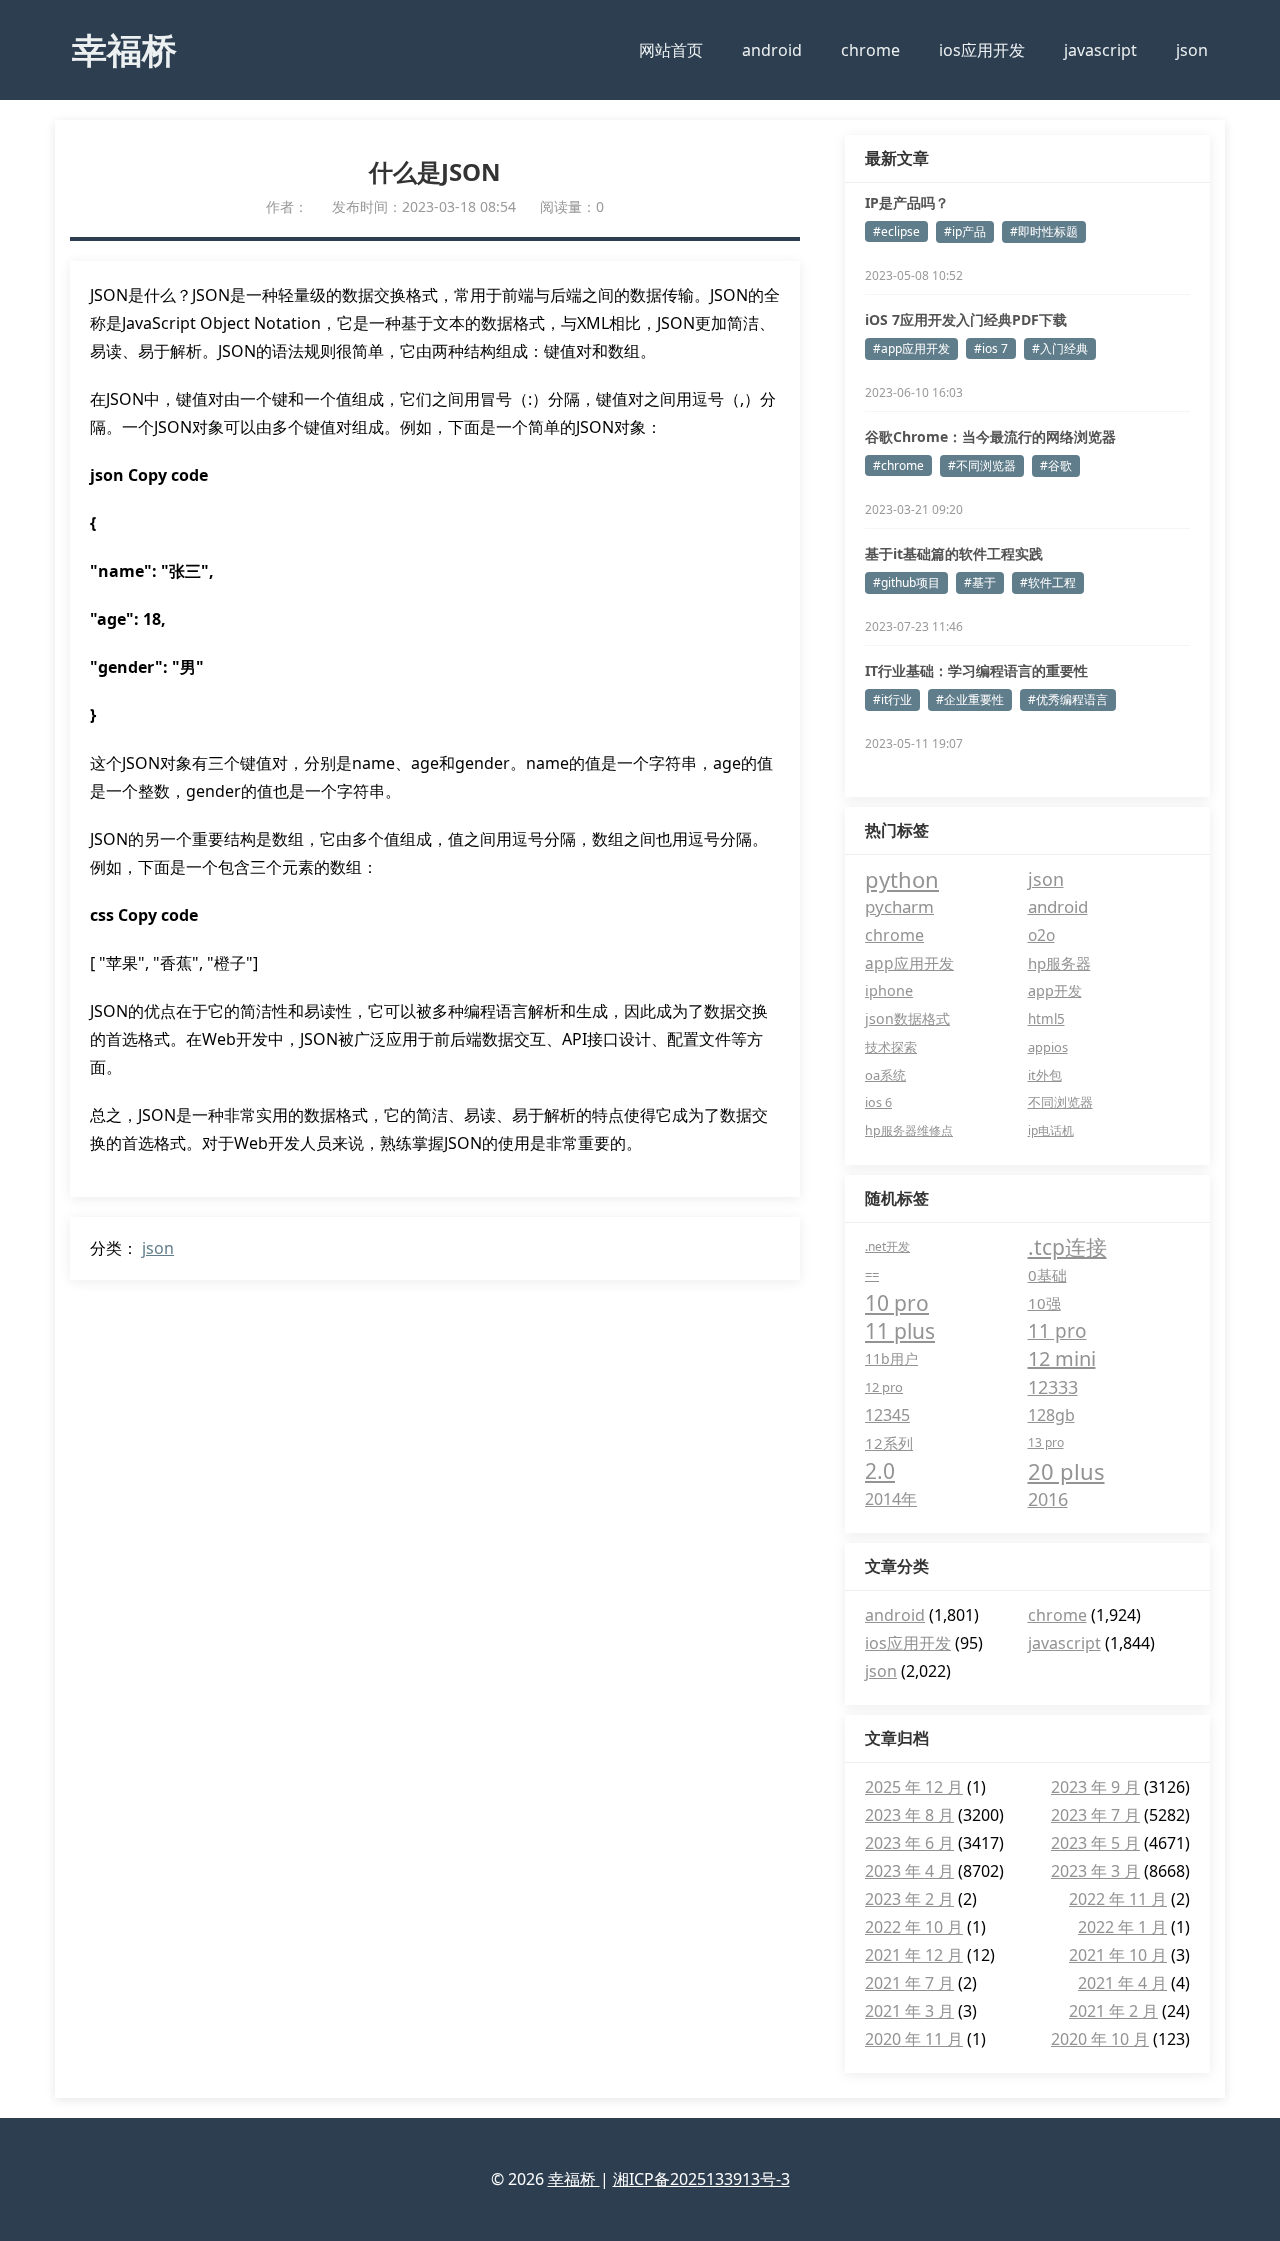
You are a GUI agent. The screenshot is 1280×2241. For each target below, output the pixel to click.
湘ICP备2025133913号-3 (701, 2179)
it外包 (1045, 1075)
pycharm (899, 906)
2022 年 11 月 (1118, 1899)
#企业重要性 (970, 699)
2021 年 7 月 (909, 1983)
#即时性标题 (1044, 231)
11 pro (1057, 1331)
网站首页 (671, 50)
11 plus (900, 1331)
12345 (887, 1415)
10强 (1044, 1303)
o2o (1041, 935)
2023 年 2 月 (909, 1899)
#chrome (898, 465)
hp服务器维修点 (909, 1130)
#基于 (980, 582)
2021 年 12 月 (914, 1955)
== (872, 1275)
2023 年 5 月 (1095, 1843)
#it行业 (892, 699)
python (902, 879)
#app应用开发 (911, 348)
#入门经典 (1060, 348)
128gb (1051, 1415)
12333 (1053, 1387)
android (772, 50)
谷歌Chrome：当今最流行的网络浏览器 (990, 436)
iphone (889, 990)
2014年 (891, 1499)
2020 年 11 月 (914, 2039)
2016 (1048, 1499)
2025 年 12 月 (914, 1787)
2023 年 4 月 (909, 1871)
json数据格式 (907, 1018)
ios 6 (878, 1102)
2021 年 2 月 (1113, 2011)
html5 (1046, 1019)
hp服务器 (1059, 963)
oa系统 (885, 1075)
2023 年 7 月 (1095, 1815)
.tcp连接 (1067, 1247)
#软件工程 (1048, 582)
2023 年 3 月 (1095, 1871)
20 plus (1066, 1471)
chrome (870, 50)
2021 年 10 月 (1118, 1955)
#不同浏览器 (982, 465)
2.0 (880, 1471)
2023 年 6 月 (909, 1843)
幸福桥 (124, 49)
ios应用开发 (982, 50)
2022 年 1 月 (1122, 1927)
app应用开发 (909, 963)
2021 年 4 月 (1122, 1983)
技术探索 (891, 1047)
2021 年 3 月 (909, 2011)
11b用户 (891, 1358)
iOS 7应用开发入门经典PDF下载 (966, 319)
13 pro (1046, 1442)
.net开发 (887, 1246)
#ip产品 (965, 231)
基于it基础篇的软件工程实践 (954, 553)
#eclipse (896, 231)
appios (1048, 1047)
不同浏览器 (1060, 1102)
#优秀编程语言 (1068, 699)
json (1192, 50)
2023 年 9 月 (1095, 1787)
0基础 (1047, 1275)
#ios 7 (991, 348)
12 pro (884, 1387)
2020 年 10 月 (1100, 2039)
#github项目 (906, 582)
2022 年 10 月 (914, 1927)
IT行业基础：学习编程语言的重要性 (976, 670)
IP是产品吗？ (907, 202)
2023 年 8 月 (909, 1815)
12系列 (889, 1443)
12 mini (1062, 1358)
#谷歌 (1056, 465)
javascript (1100, 50)
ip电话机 (1051, 1130)
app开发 (1055, 990)
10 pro (897, 1303)
